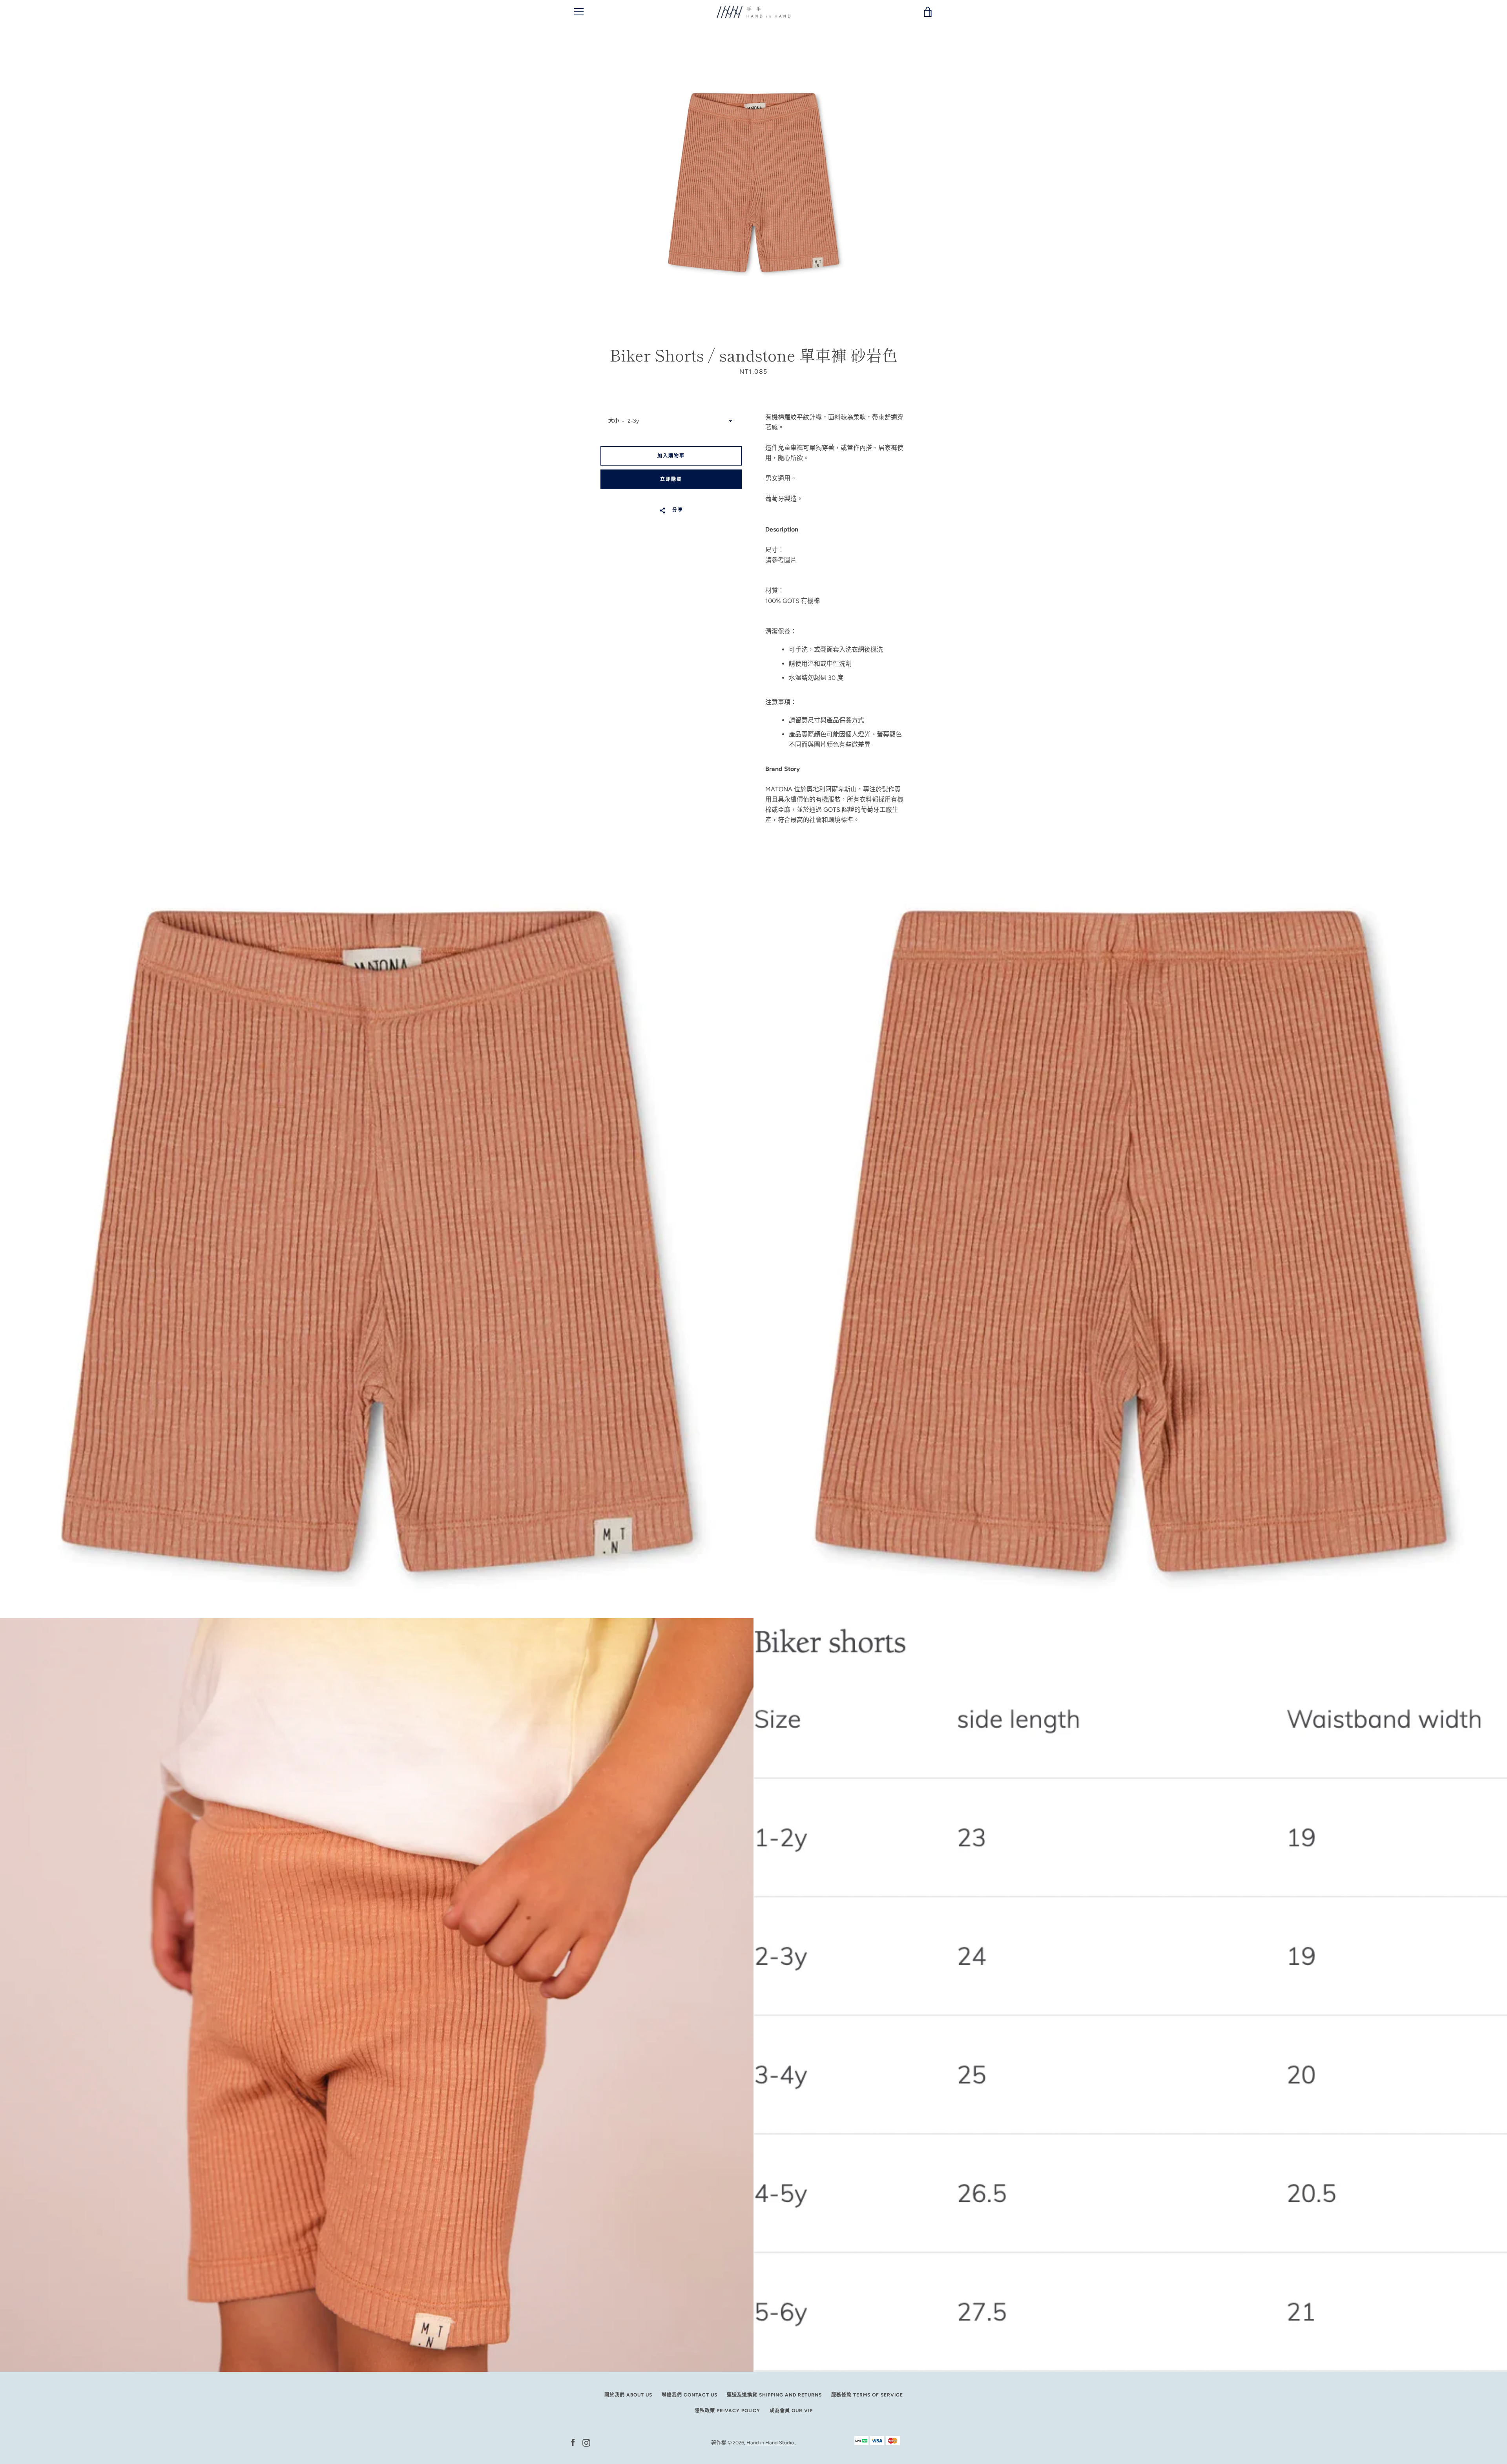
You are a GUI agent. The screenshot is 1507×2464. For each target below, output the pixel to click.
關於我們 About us (628, 2395)
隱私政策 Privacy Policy (727, 2411)
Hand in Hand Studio (771, 2443)
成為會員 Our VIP (791, 2411)
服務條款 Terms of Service (867, 2395)
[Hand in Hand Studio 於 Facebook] (573, 2442)
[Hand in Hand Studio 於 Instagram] (586, 2442)
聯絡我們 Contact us (690, 2395)
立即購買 (671, 479)
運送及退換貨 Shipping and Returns (774, 2395)
